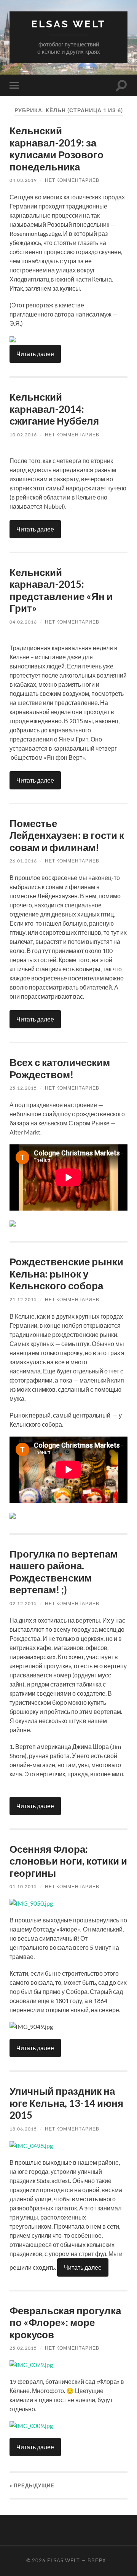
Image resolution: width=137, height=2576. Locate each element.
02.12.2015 (23, 1603)
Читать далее (35, 354)
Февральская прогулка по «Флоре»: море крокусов (65, 2322)
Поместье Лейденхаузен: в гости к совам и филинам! (67, 835)
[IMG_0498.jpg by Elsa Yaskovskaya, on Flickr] (31, 2146)
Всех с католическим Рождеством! (60, 1068)
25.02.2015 (23, 2348)
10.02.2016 (23, 435)
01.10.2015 (23, 1886)
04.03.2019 (23, 180)
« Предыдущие (32, 2485)
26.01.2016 (23, 861)
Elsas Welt (68, 24)
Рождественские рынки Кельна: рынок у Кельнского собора (66, 1274)
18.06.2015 (23, 2129)
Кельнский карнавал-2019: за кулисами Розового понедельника (57, 149)
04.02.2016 (23, 622)
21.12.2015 (23, 1299)
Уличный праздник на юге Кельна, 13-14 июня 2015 (66, 2103)
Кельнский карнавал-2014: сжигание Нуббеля (54, 409)
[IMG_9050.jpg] (31, 1903)
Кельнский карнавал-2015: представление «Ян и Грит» (61, 590)
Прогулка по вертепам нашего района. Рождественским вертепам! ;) (64, 1572)
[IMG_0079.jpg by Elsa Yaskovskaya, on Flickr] (31, 2365)
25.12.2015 (23, 1088)
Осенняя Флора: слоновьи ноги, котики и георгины (68, 1861)
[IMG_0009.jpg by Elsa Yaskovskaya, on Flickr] (31, 2426)
